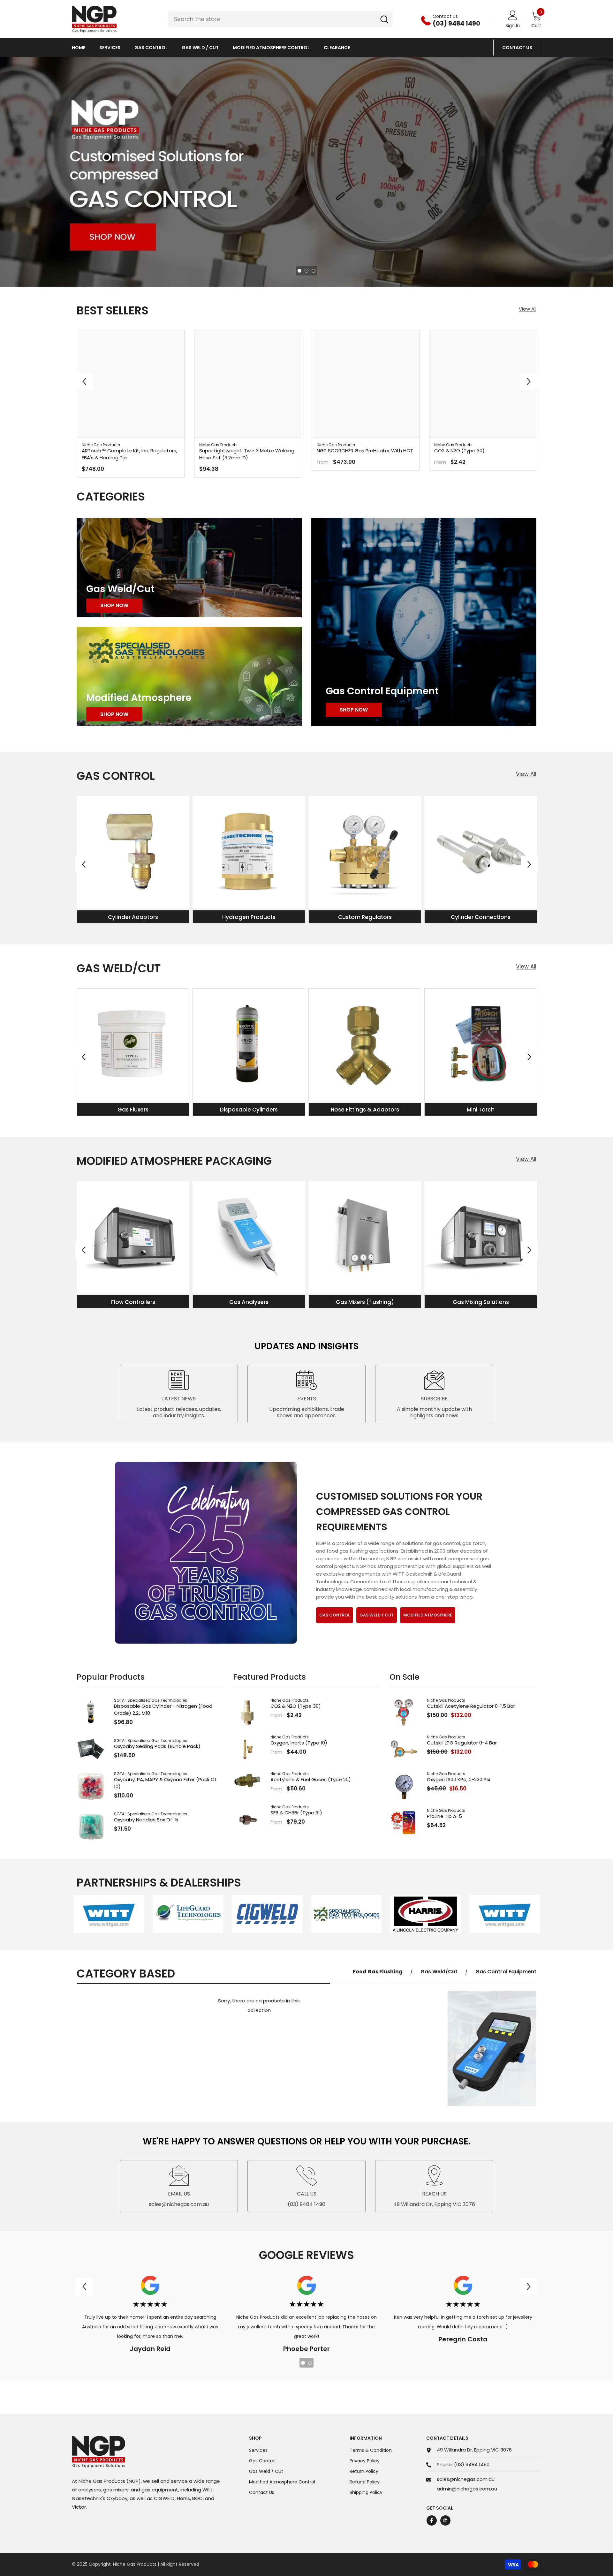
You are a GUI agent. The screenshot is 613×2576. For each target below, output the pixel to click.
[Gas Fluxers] (133, 1045)
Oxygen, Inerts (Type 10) (299, 1743)
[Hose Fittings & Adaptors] (365, 1045)
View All (528, 309)
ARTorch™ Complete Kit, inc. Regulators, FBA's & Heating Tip (129, 454)
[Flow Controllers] (133, 1237)
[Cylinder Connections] (481, 852)
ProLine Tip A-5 (444, 1816)
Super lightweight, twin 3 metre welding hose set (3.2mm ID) (247, 454)
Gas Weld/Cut (439, 1972)
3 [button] (314, 271)
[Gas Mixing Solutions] (481, 1237)
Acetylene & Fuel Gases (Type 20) (311, 1779)
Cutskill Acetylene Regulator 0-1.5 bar (471, 1706)
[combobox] (272, 19)
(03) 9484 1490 (472, 2464)
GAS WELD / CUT (377, 1615)
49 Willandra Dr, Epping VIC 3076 (474, 2450)
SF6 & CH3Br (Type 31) (296, 1813)
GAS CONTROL (335, 1615)
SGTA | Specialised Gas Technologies (151, 1700)
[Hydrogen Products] (249, 852)
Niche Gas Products (101, 445)
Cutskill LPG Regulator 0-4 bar (462, 1743)
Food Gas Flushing (378, 1972)
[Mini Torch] (481, 1045)
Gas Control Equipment (506, 1972)
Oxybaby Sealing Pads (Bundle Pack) (157, 1746)
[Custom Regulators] (365, 852)
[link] (109, 1914)
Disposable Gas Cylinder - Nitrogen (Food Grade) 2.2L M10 (163, 1710)
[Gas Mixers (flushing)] (365, 1237)
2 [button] (306, 271)
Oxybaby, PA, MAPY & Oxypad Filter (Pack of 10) (165, 1783)
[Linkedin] (445, 2520)
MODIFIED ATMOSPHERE (428, 1615)
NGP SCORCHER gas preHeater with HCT (365, 451)
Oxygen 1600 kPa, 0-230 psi (458, 1779)
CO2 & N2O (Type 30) (459, 451)
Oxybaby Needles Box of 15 (146, 1820)
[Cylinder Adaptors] (133, 852)
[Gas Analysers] (249, 1237)
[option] (306, 172)
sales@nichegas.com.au (466, 2479)
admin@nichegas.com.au (467, 2489)
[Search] (280, 19)
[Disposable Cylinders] (249, 1045)
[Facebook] (432, 2520)
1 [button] (299, 271)
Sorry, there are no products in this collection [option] (259, 2005)
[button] (12, 172)
